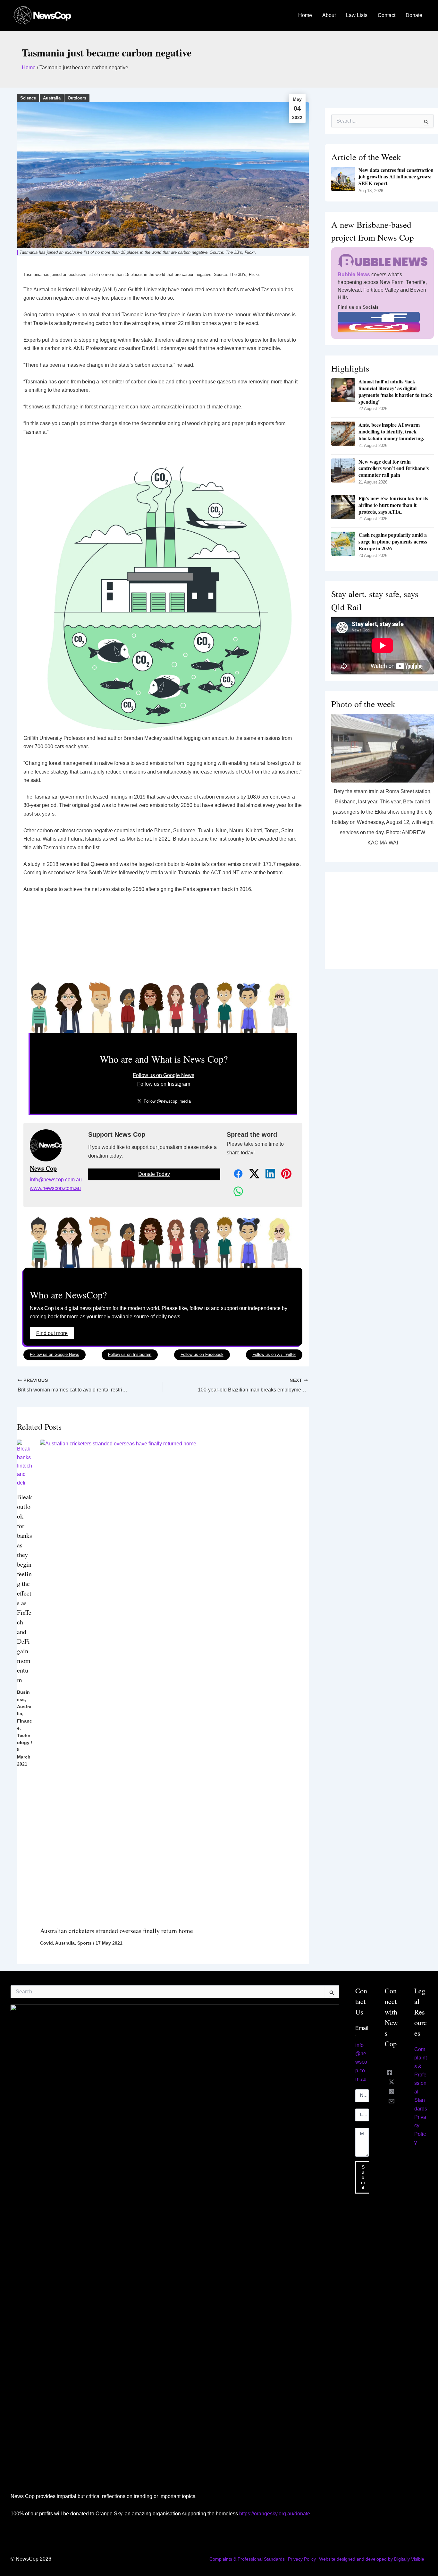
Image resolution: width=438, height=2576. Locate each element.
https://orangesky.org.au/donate (275, 2514)
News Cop (43, 1168)
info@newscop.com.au (56, 1180)
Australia (52, 98)
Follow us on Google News (164, 1075)
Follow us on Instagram (164, 1084)
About (329, 15)
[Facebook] (390, 2072)
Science (28, 98)
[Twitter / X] (392, 2082)
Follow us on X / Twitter (274, 1354)
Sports (84, 1943)
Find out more (52, 1333)
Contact (387, 15)
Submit (363, 2177)
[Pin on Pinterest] (283, 1174)
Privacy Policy (302, 2559)
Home (305, 15)
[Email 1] (392, 2101)
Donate (414, 15)
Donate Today (154, 1174)
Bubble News (354, 274)
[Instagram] (392, 2092)
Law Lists (357, 15)
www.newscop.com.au (55, 1188)
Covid (46, 1943)
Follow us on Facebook (202, 1354)
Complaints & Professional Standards (247, 2559)
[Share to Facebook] (235, 1174)
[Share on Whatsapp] (235, 1192)
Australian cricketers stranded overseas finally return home (117, 1931)
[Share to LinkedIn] (267, 1174)
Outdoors (77, 98)
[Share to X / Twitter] (251, 1174)
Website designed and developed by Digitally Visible (372, 2559)
